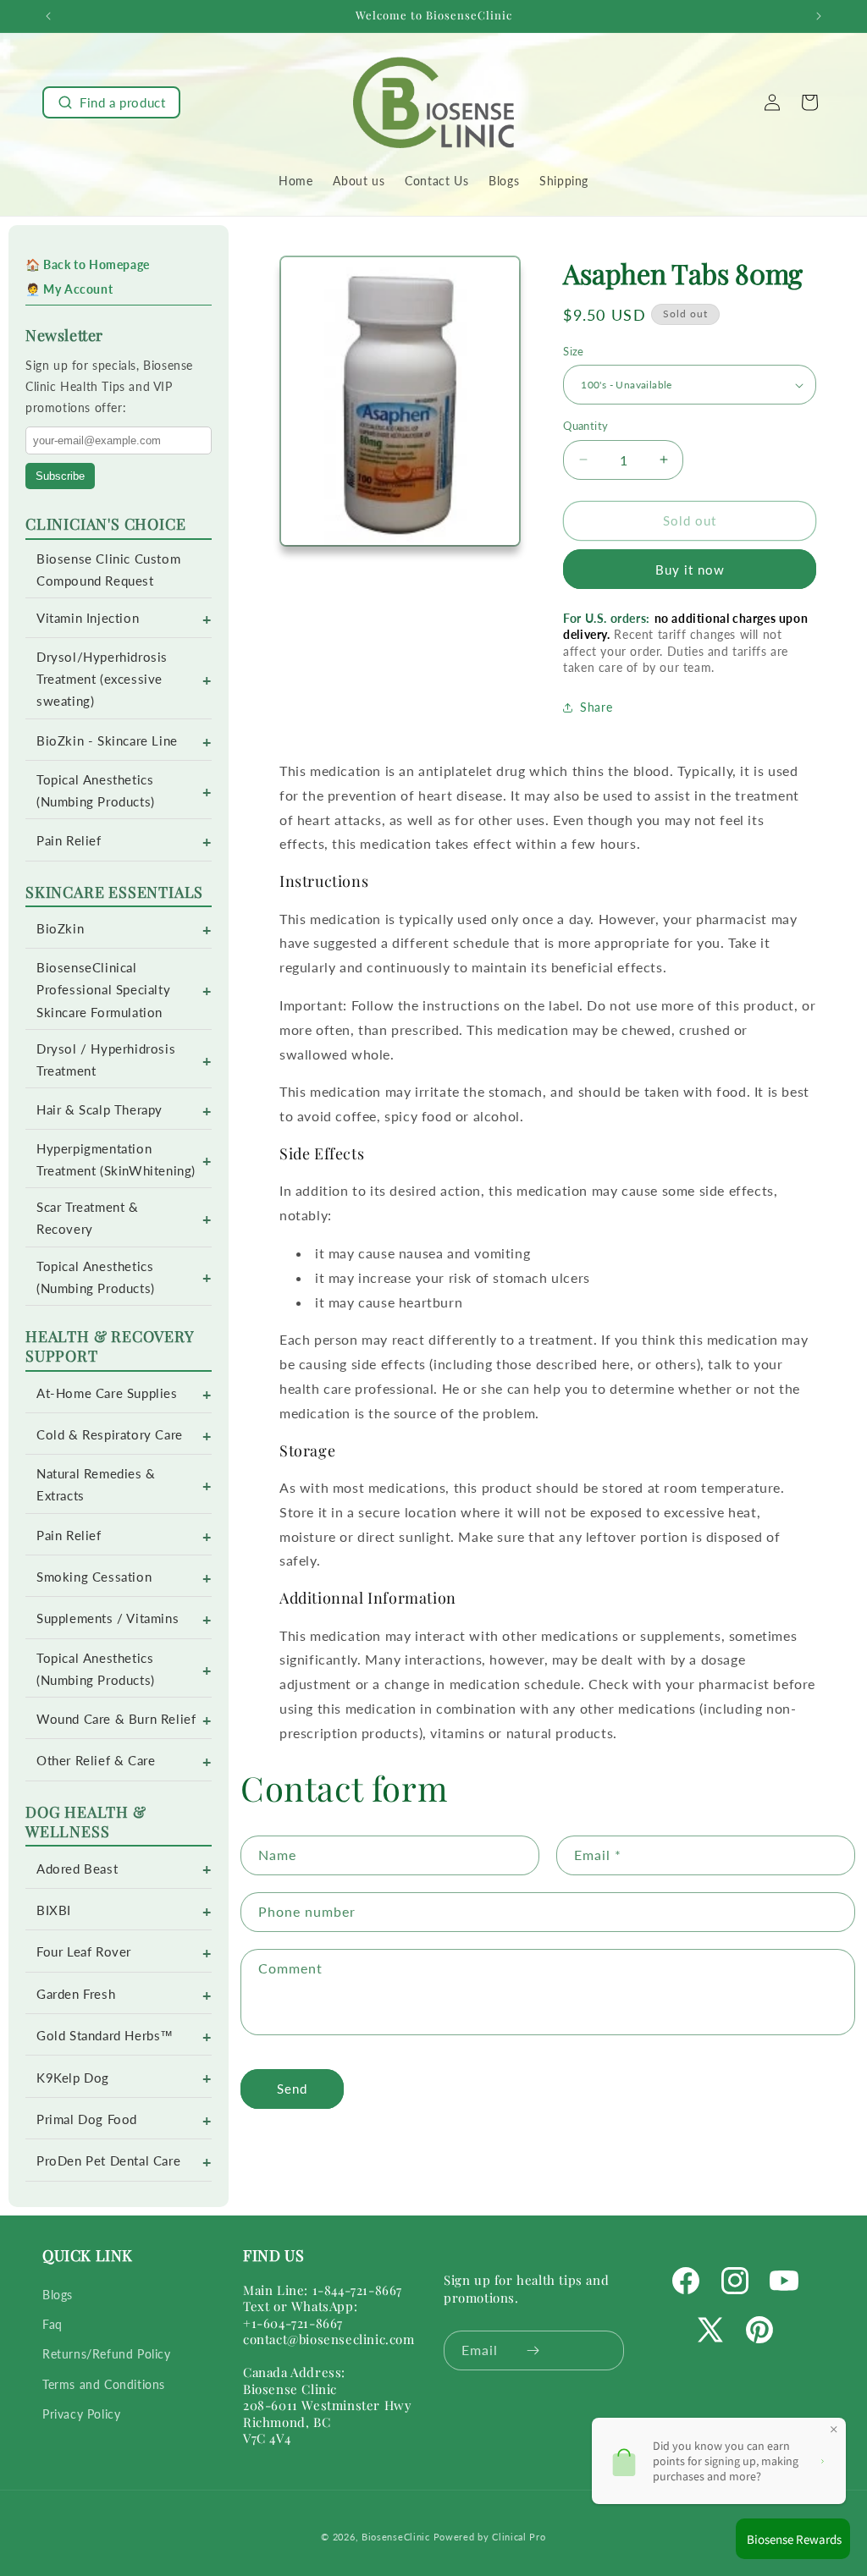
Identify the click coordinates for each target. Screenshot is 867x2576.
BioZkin (60, 929)
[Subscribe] (533, 2350)
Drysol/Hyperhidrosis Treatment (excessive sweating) (102, 679)
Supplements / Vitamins (108, 1618)
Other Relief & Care (96, 1761)
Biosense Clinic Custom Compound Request (108, 570)
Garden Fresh (76, 1994)
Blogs (58, 2295)
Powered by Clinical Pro (490, 2537)
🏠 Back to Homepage (88, 264)
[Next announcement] (819, 16)
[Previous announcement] (48, 16)
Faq (52, 2324)
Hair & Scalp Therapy (99, 1110)
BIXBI (54, 1910)
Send (292, 2089)
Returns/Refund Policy (107, 2354)
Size (574, 351)
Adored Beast (77, 1869)
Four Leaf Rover (84, 1952)
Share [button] (596, 707)
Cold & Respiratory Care (110, 1435)
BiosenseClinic (396, 2537)
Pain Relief (69, 841)
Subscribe (60, 476)
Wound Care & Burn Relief (116, 1719)
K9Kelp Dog (73, 2078)
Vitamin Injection (88, 618)
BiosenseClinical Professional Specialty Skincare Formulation (103, 990)
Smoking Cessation (94, 1577)
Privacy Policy (81, 2414)
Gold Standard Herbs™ (105, 2036)
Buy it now (690, 570)
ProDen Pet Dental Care (108, 2161)
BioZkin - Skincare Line (107, 741)
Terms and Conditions (104, 2384)
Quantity (585, 426)
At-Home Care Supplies (107, 1393)
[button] (111, 102)
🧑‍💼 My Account (69, 289)
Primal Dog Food (87, 2119)
